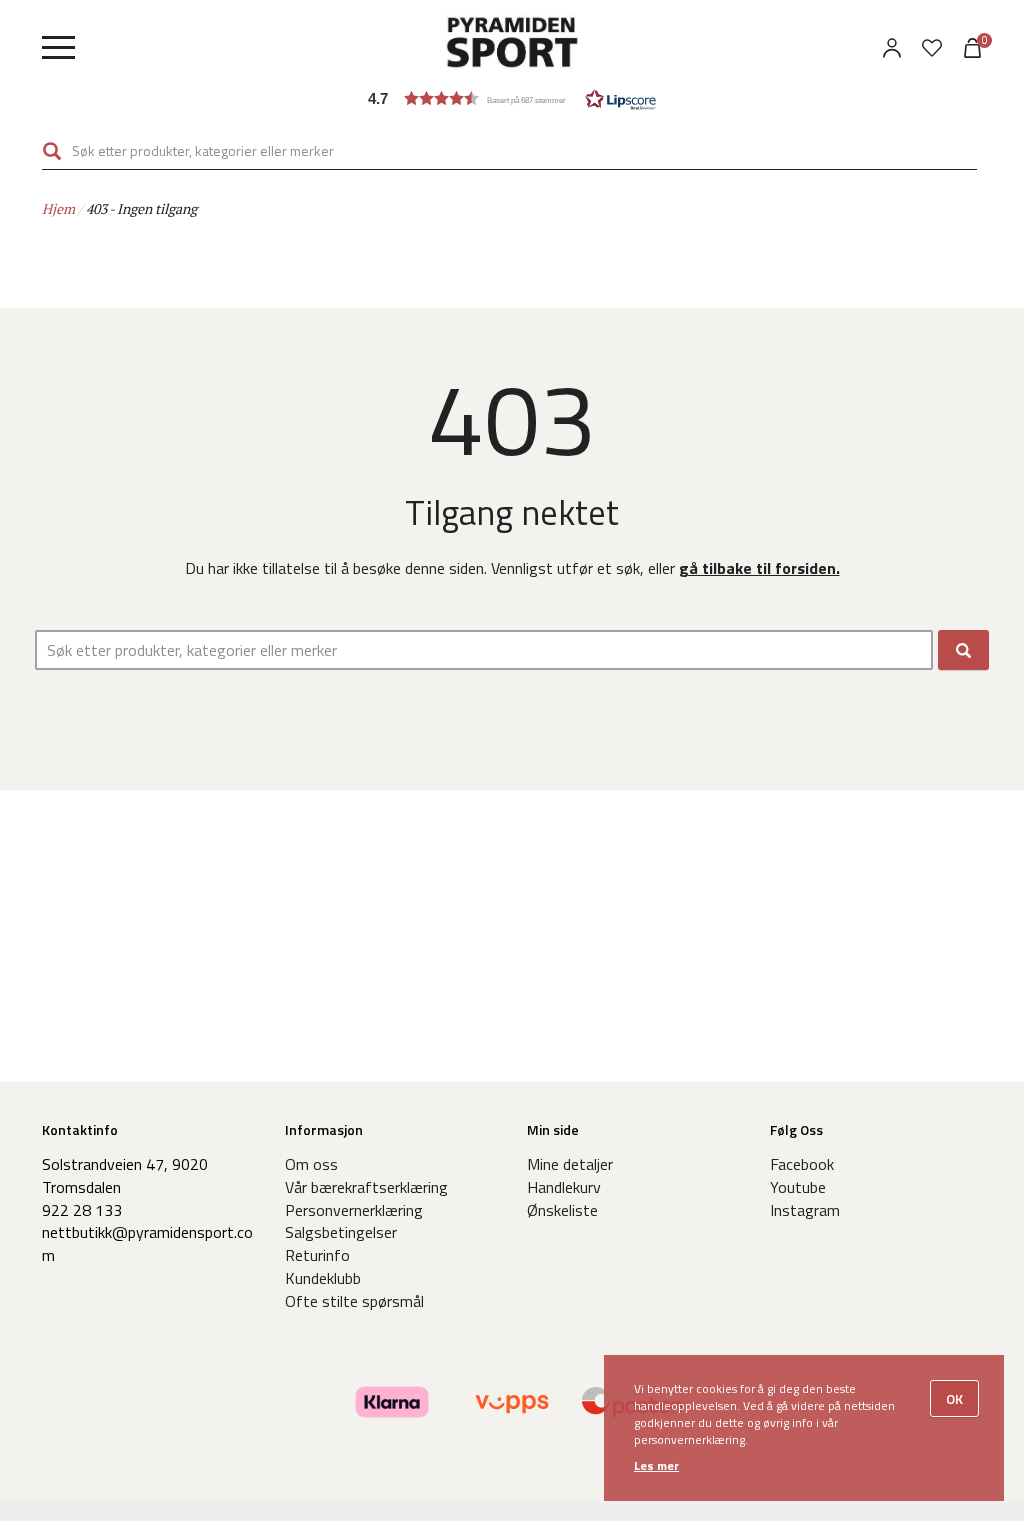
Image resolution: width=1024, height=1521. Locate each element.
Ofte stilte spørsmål (354, 1301)
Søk (52, 150)
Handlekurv (564, 1187)
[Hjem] (512, 45)
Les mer (656, 1465)
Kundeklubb (323, 1278)
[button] (512, 98)
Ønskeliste (562, 1210)
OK (954, 1398)
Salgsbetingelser (341, 1232)
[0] (932, 48)
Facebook (802, 1164)
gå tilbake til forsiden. (759, 568)
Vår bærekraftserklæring (366, 1187)
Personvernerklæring (354, 1210)
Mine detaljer (570, 1164)
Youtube (798, 1187)
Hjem (58, 208)
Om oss (311, 1164)
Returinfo (317, 1255)
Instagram (805, 1210)
